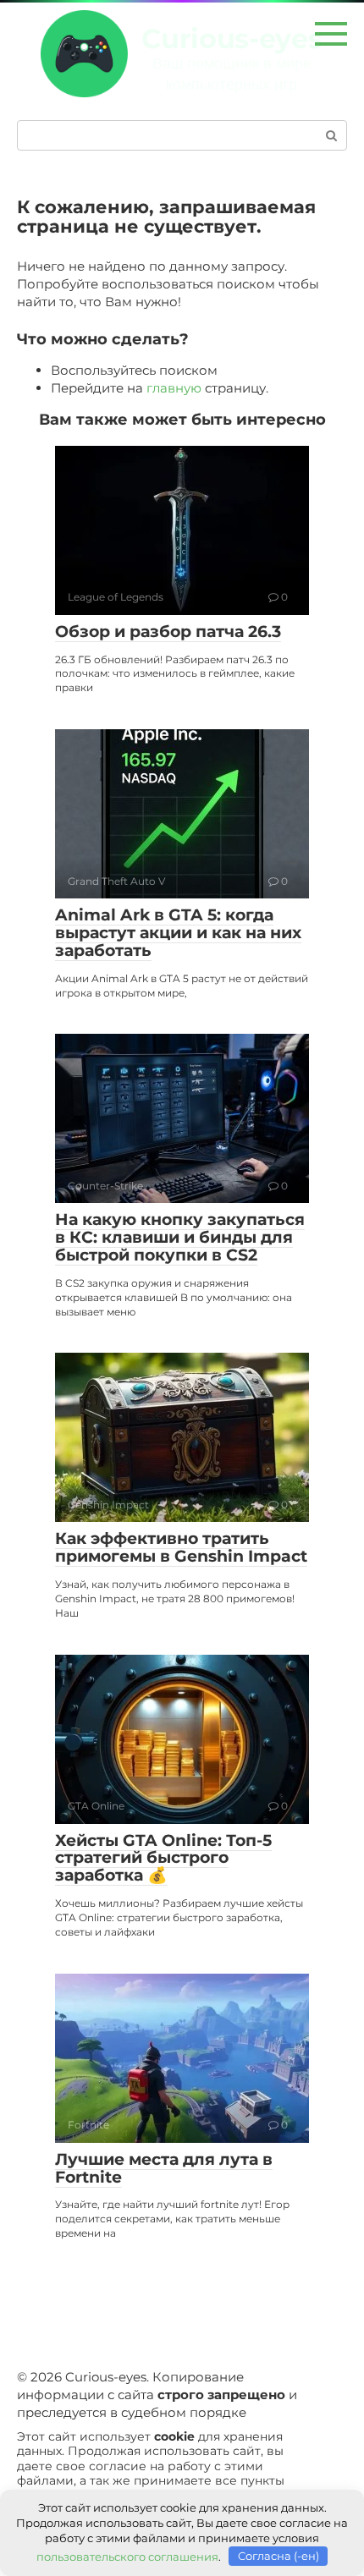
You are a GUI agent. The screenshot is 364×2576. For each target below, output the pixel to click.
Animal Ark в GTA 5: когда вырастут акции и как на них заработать (178, 933)
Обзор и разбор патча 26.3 (168, 632)
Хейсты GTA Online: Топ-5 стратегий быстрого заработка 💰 (163, 1858)
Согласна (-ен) (279, 2556)
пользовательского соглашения (127, 2556)
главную (174, 388)
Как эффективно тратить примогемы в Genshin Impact (181, 1547)
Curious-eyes (232, 38)
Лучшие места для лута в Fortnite (164, 2168)
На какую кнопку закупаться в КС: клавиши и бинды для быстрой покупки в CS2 (180, 1237)
